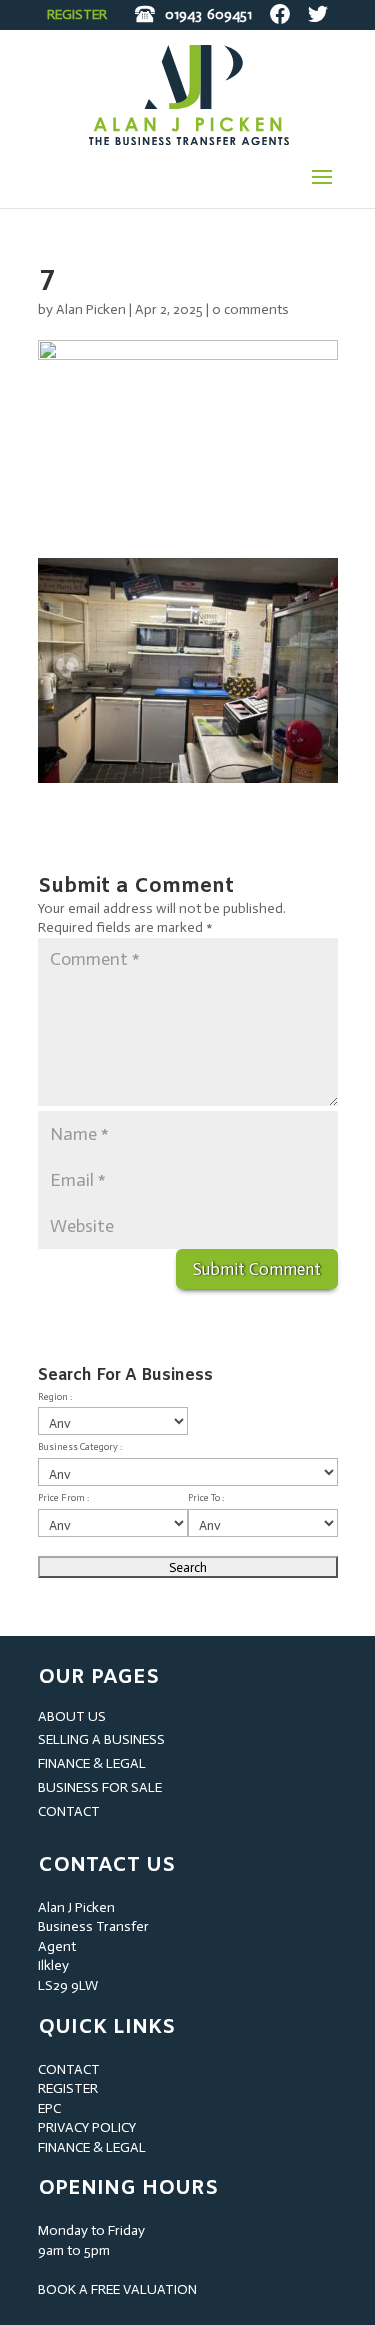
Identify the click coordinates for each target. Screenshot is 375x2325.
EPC (49, 2108)
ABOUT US (72, 1716)
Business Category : (80, 1447)
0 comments (250, 309)
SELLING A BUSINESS (101, 1739)
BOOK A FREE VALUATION (117, 2289)
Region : (55, 1397)
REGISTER (77, 14)
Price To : (206, 1498)
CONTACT (69, 1811)
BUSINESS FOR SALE (100, 1787)
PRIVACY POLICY (87, 2127)
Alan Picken (91, 309)
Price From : (63, 1498)
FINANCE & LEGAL (92, 1763)
